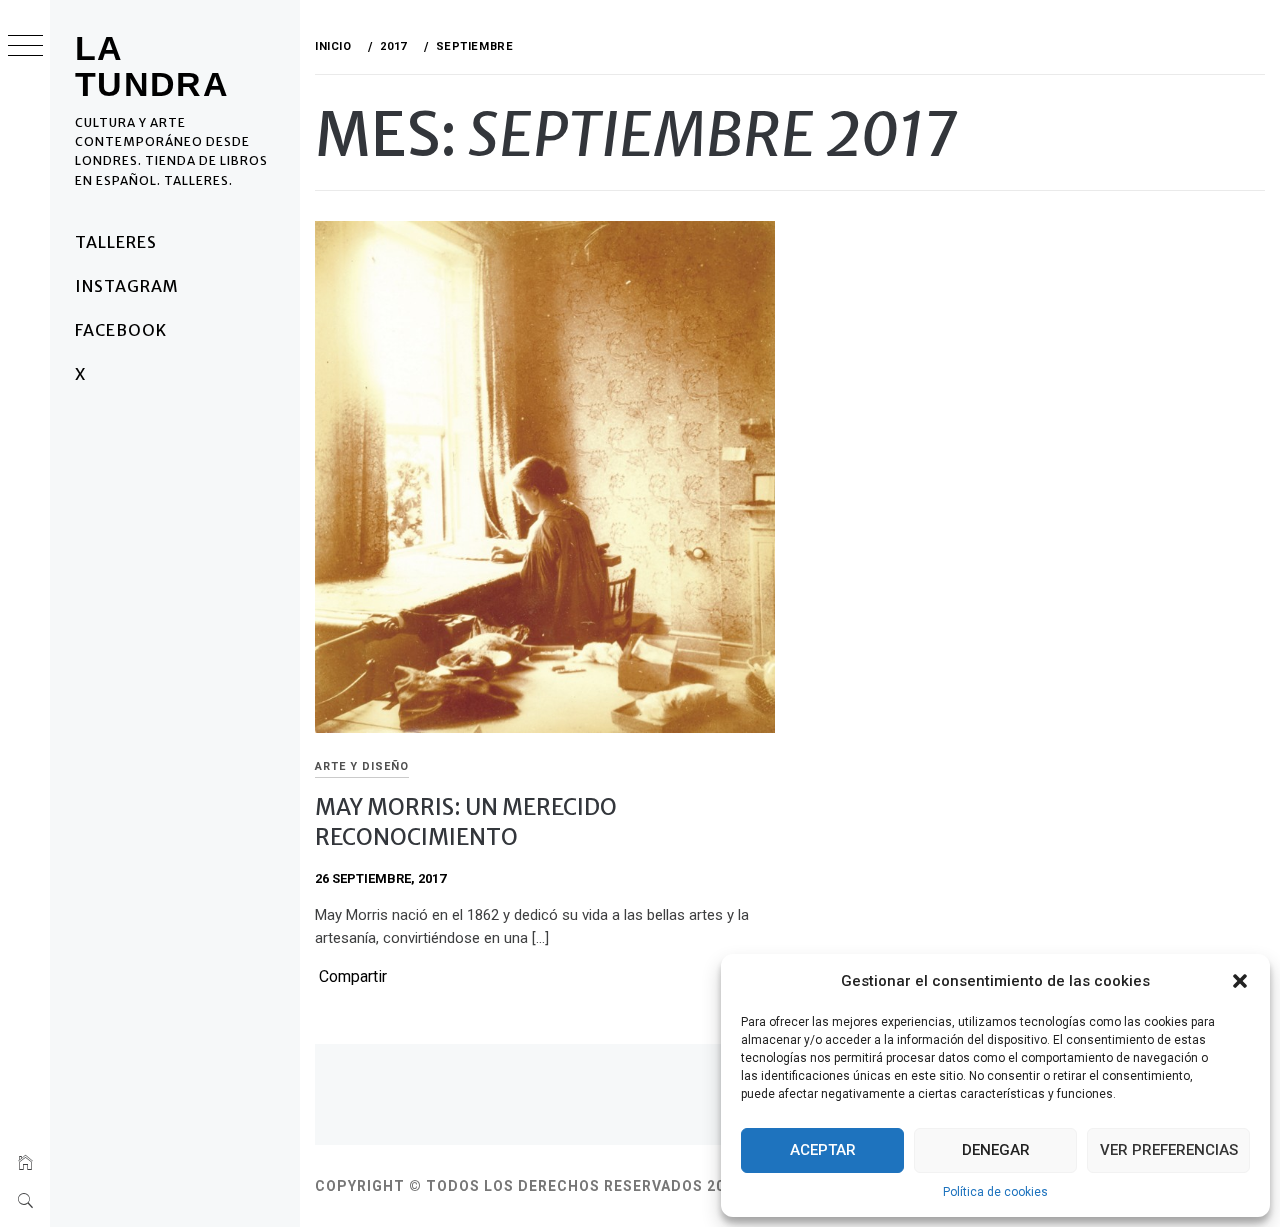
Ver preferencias (1169, 1150)
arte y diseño (362, 766)
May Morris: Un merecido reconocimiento (466, 821)
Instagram (127, 286)
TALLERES (116, 242)
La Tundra (152, 66)
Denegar (996, 1150)
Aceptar (823, 1150)
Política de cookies (995, 1192)
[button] (1240, 981)
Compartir (353, 977)
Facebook (121, 330)
